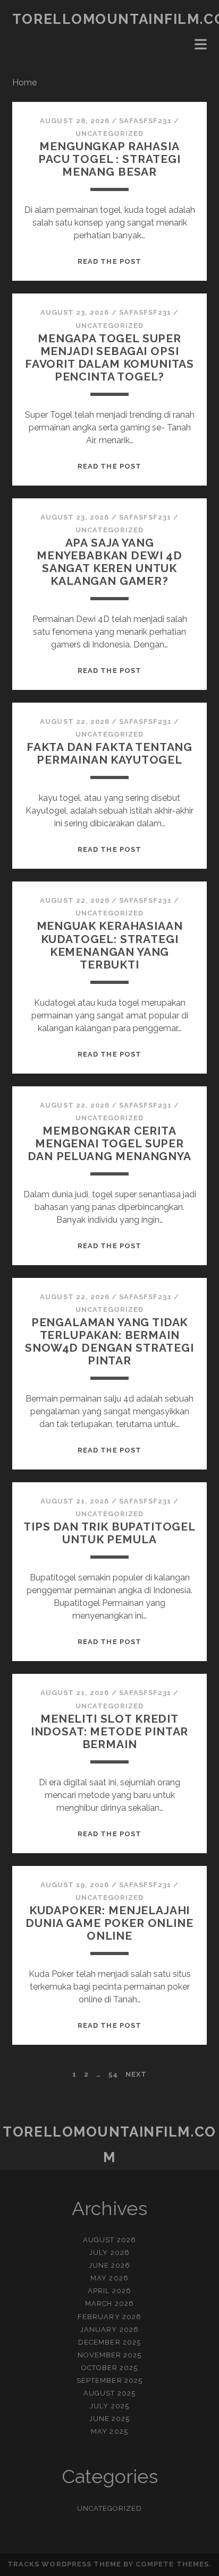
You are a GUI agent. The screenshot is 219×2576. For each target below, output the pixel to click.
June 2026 (109, 2265)
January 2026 (109, 2329)
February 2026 (109, 2317)
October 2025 (110, 2368)
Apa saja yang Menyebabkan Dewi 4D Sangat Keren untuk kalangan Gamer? (109, 562)
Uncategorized (110, 133)
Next (136, 2074)
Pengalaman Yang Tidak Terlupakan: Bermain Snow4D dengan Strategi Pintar (109, 1341)
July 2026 (109, 2253)
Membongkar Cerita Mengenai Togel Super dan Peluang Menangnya (109, 1143)
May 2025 (109, 2431)
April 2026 (109, 2291)
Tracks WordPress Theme (64, 2564)
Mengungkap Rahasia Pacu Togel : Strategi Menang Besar (109, 159)
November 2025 (110, 2355)
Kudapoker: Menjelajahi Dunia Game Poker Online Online (109, 1923)
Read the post (109, 261)
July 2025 (109, 2406)
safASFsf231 (145, 121)
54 (113, 2074)
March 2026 (109, 2303)
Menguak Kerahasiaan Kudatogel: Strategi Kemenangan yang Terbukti (110, 945)
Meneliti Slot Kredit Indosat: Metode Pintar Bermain (110, 1731)
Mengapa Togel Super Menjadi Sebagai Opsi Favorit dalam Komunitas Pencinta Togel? (109, 357)
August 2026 (109, 2240)
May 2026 (109, 2278)
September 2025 (109, 2380)
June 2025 (109, 2419)
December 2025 (109, 2342)
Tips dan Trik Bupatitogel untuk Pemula (109, 1533)
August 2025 (109, 2393)
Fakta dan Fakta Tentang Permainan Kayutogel (109, 753)
